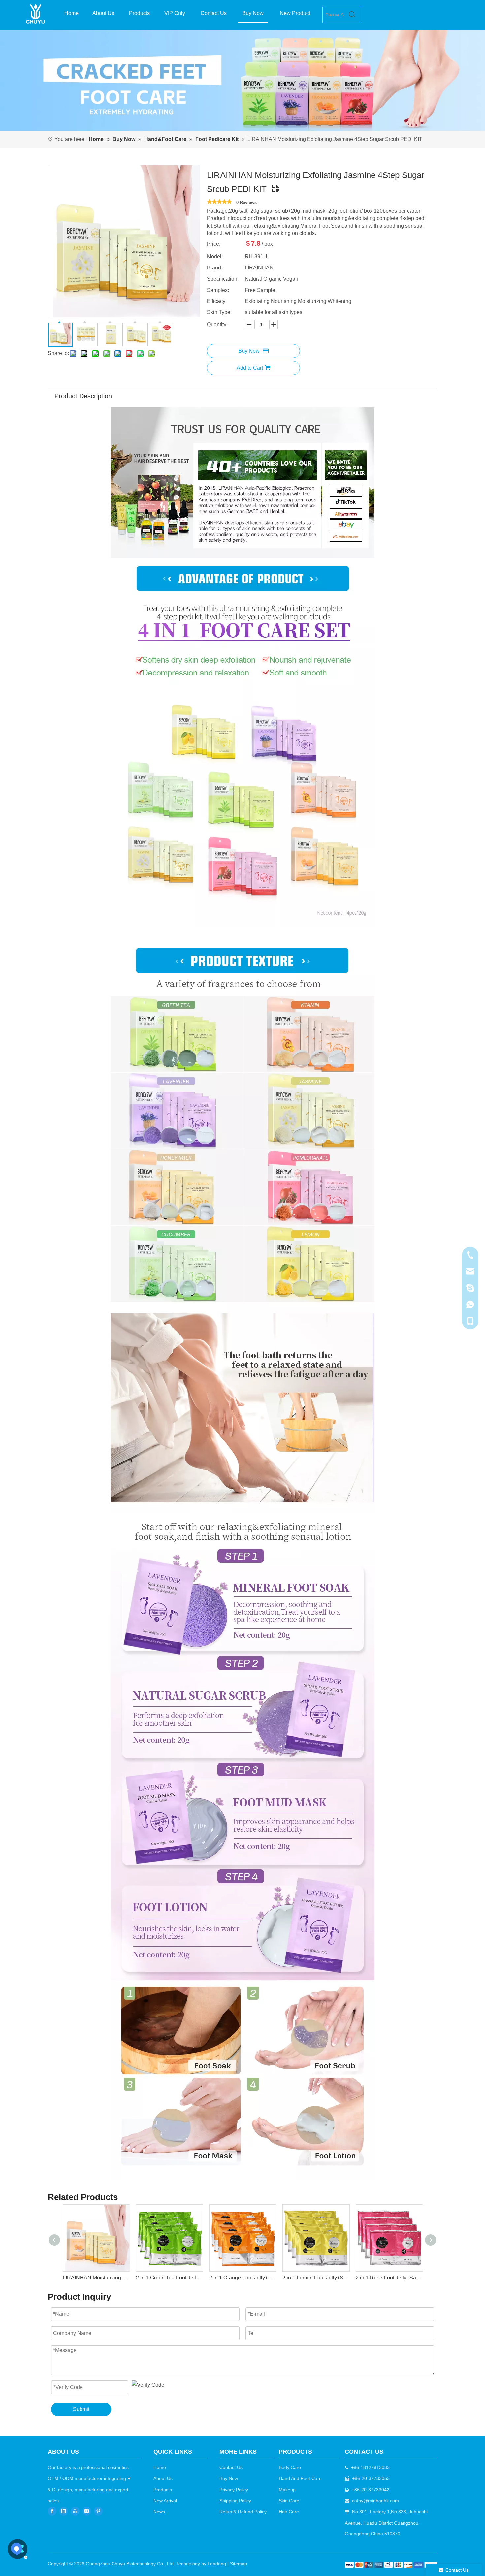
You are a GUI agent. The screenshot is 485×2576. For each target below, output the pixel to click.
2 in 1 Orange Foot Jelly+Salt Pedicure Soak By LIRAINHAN (169, 2278)
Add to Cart (250, 368)
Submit (81, 2409)
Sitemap (239, 2564)
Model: (215, 256)
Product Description (83, 396)
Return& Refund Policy (243, 2512)
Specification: (223, 279)
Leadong (217, 2564)
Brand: (215, 268)
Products (163, 2490)
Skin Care (289, 2501)
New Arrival (165, 2501)
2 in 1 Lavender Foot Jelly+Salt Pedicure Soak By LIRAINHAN (389, 2278)
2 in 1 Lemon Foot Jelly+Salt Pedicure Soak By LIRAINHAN (242, 2278)
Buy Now (249, 351)
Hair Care (289, 2512)
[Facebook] (52, 2511)
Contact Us (231, 2467)
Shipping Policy (235, 2501)
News (159, 2512)
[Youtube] (75, 2511)
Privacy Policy (234, 2490)
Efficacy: (217, 301)
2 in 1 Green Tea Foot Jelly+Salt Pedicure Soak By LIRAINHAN (96, 2278)
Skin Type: (219, 312)
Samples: (218, 290)
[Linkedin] (64, 2511)
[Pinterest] (98, 2511)
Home (160, 2467)
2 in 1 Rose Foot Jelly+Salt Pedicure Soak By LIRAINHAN (316, 2278)
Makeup (287, 2490)
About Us (163, 2478)
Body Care (290, 2467)
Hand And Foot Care (300, 2478)
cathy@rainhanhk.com (375, 2501)
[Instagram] (87, 2511)
